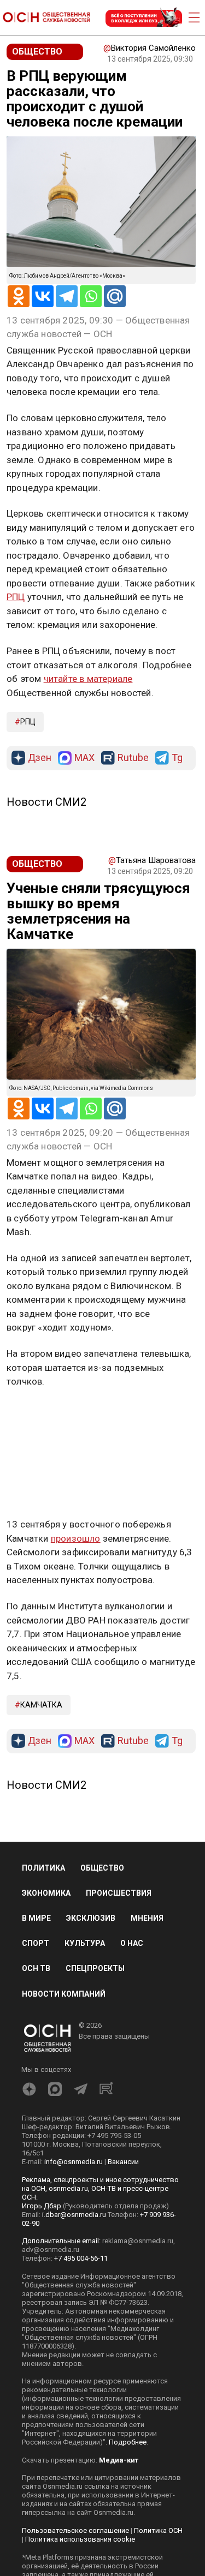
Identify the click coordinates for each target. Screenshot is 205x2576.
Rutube (133, 758)
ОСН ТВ (36, 1968)
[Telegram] (67, 296)
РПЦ (16, 597)
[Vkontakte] (43, 296)
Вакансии (123, 2162)
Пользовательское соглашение (75, 2530)
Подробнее (128, 2442)
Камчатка (41, 1705)
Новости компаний (64, 1994)
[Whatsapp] (91, 296)
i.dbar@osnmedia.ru (74, 2215)
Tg (177, 758)
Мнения (147, 1918)
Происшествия (119, 1893)
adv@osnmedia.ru (51, 2249)
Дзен (40, 758)
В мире (36, 1918)
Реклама (41, 1413)
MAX (84, 758)
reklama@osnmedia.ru (138, 2241)
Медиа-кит (119, 2460)
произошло (76, 1538)
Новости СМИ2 (46, 802)
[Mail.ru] (115, 296)
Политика (43, 1868)
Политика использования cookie (80, 2539)
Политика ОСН (158, 2530)
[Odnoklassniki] (19, 296)
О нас (132, 1943)
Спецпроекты (95, 1968)
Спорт (36, 1943)
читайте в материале (88, 679)
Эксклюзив (91, 1918)
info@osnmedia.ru (74, 2162)
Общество (102, 1868)
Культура (85, 1943)
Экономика (46, 1893)
